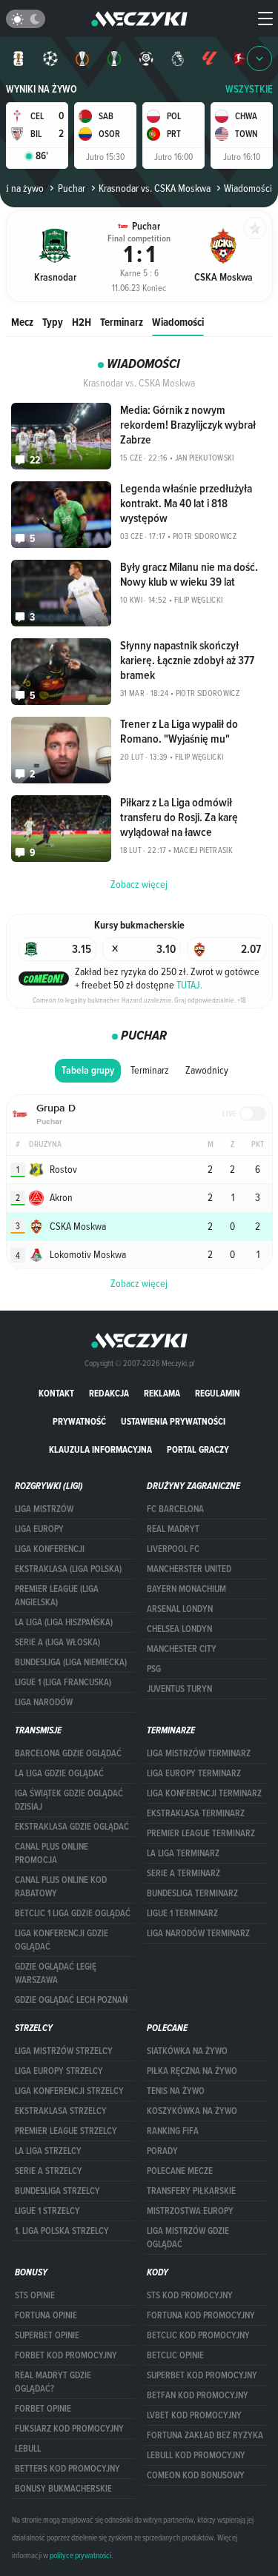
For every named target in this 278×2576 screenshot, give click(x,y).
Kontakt (56, 1393)
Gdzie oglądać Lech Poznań (71, 2000)
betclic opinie (175, 2355)
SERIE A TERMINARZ (183, 1873)
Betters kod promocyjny (67, 2469)
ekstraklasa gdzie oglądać (72, 1827)
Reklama (162, 1393)
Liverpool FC (173, 1549)
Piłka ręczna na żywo (192, 2071)
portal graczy (198, 1449)
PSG (154, 1669)
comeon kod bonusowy (196, 2475)
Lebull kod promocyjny (196, 2455)
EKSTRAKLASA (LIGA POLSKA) (68, 1569)
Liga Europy (39, 1529)
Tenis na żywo (176, 2091)
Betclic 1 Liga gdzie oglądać (73, 1913)
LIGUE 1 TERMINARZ (182, 1913)
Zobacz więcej (139, 1283)
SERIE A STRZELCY (49, 2171)
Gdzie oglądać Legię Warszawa (56, 1973)
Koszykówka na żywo (192, 2111)
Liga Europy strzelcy (59, 2071)
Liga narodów (44, 1702)
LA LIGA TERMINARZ (183, 1853)
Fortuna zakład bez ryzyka (205, 2435)
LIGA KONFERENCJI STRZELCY (69, 2091)
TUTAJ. (189, 985)
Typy (53, 322)
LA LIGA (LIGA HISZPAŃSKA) (64, 1622)
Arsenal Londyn (180, 1609)
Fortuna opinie (46, 2315)
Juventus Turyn (179, 1689)
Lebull (28, 2449)
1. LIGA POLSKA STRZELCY (62, 2231)
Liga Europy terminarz (194, 1773)
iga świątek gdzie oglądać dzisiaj (69, 1800)
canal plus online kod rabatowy (61, 1887)
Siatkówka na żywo (187, 2051)
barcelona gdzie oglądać (68, 1753)
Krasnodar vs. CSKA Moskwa (155, 188)
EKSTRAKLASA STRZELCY (61, 2111)
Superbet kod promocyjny (202, 2375)
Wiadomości (178, 322)
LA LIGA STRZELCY (48, 2151)
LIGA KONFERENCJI (50, 1549)
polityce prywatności (80, 2555)
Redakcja (109, 1393)
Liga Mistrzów (44, 1509)
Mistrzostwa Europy (190, 2211)
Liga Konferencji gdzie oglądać (62, 1940)
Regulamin (218, 1393)
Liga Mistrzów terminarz (199, 1753)
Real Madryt (173, 1529)
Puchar (71, 188)
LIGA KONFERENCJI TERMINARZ (204, 1793)
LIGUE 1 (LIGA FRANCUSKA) (63, 1682)
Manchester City (182, 1649)
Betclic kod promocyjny (198, 2335)
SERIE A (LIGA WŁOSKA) (57, 1642)
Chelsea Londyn (179, 1629)
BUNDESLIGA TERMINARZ (192, 1893)
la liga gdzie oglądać (59, 1773)
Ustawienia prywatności (173, 1421)
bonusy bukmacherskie (63, 2489)
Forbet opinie (43, 2409)
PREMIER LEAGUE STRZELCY (66, 2131)
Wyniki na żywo (42, 89)
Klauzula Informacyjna (100, 1449)
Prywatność (79, 1421)
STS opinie (35, 2295)
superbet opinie (47, 2335)
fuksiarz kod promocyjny (69, 2429)
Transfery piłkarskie (191, 2191)
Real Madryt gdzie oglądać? (53, 2382)
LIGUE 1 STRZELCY (47, 2211)
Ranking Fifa (173, 2131)
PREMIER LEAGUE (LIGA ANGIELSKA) (57, 1596)
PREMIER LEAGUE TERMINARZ (201, 1833)
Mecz (22, 322)
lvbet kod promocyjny (194, 2415)
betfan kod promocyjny (198, 2395)
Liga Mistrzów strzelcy (64, 2051)
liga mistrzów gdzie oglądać (188, 2238)
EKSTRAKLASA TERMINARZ (196, 1813)
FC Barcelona (175, 1509)
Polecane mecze (180, 2171)
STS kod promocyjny (190, 2295)
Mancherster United (189, 1569)
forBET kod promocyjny (66, 2355)
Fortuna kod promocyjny (201, 2315)
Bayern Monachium (186, 1589)
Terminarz (122, 322)
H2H (82, 322)
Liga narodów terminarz (198, 1933)
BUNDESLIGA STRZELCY (57, 2191)
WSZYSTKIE (249, 89)
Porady (162, 2151)
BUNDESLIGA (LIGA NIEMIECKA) (71, 1662)
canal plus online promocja (52, 1853)
